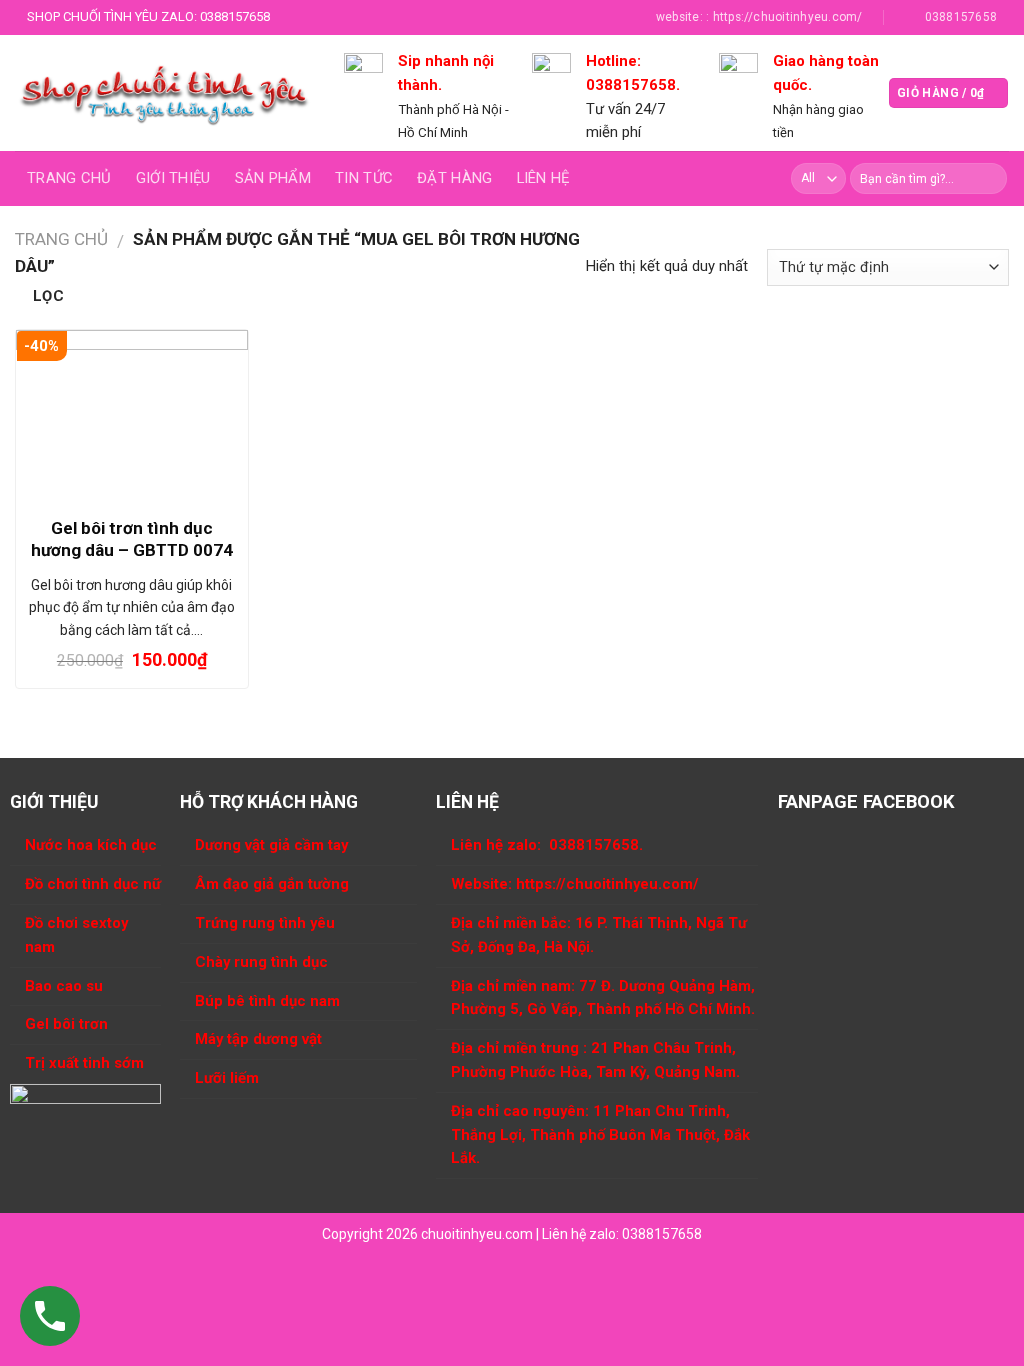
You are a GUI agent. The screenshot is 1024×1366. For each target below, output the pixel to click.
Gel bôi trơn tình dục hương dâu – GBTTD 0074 (132, 539)
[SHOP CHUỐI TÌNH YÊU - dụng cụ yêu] (164, 93)
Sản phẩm (273, 178)
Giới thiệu (173, 178)
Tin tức (364, 178)
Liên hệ (543, 178)
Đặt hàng (454, 178)
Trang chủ (69, 178)
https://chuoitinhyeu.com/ (607, 884)
